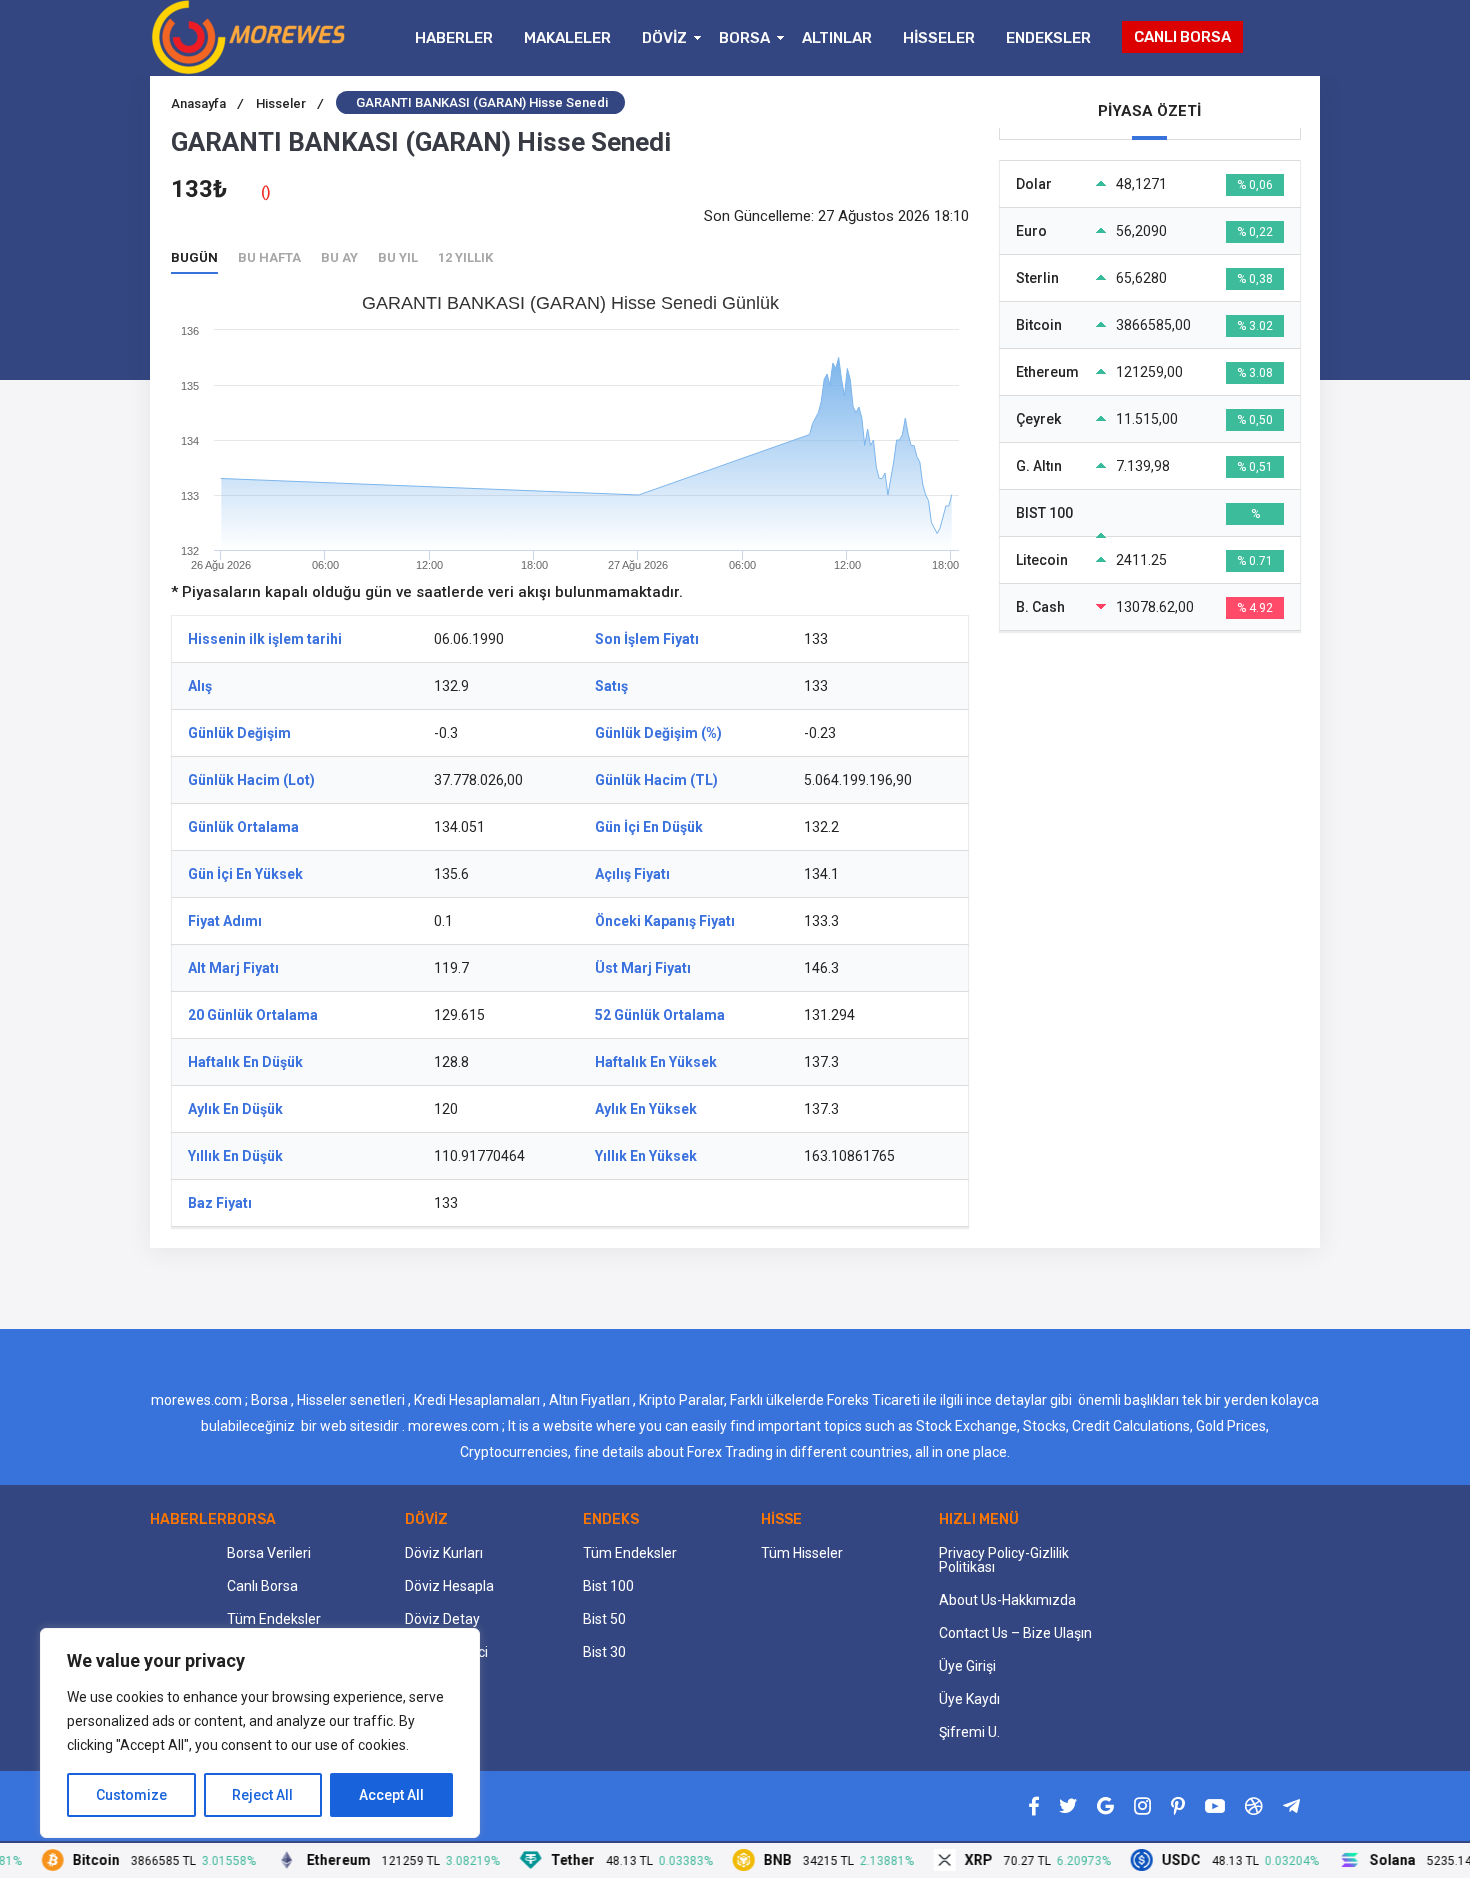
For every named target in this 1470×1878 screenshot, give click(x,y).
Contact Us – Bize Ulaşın (1015, 1633)
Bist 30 (604, 1652)
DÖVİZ (664, 38)
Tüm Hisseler (802, 1553)
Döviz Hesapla (449, 1586)
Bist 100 (608, 1586)
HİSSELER (939, 38)
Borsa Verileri (269, 1553)
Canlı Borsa (262, 1586)
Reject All (262, 1795)
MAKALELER (567, 38)
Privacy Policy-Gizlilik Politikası (1004, 1560)
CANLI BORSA (1182, 37)
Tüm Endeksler (274, 1619)
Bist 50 (604, 1619)
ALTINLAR (837, 38)
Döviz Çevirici (446, 1652)
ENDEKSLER (1048, 38)
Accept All (391, 1795)
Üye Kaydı (969, 1699)
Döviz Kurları (444, 1553)
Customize (131, 1795)
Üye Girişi (967, 1666)
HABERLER (454, 38)
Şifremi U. (969, 1732)
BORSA (744, 38)
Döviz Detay (442, 1619)
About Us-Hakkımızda (1007, 1600)
